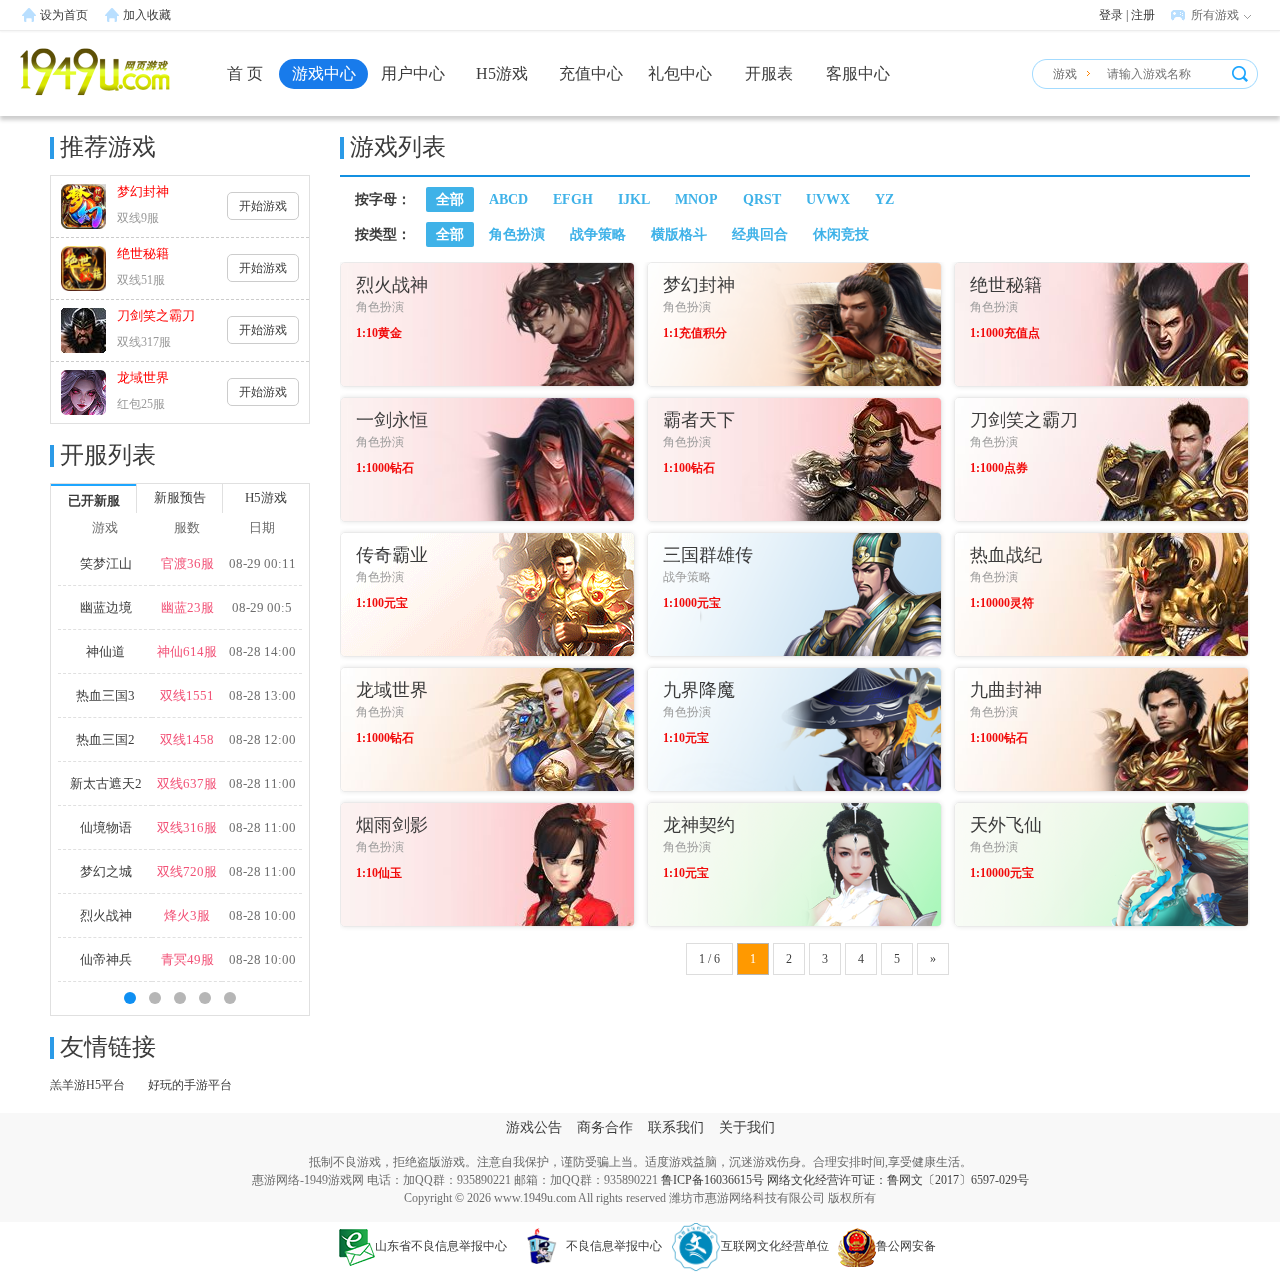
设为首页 (64, 15)
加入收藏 (147, 15)
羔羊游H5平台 (87, 1085)
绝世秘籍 (143, 253)
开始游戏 (263, 206)
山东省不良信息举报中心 (441, 1246)
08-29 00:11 (262, 563)
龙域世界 (143, 377)
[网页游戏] (95, 83)
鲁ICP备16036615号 (712, 1180)
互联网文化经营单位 (775, 1246)
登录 (1111, 15)
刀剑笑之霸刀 (156, 315)
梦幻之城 (106, 871)
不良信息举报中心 (614, 1246)
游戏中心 (324, 73)
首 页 (245, 73)
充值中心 (591, 73)
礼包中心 (680, 73)
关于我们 (747, 1127)
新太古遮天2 (106, 783)
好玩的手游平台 (190, 1085)
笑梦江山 (106, 563)
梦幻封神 (143, 191)
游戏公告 (534, 1127)
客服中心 (858, 73)
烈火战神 (106, 915)
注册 (1143, 15)
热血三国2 (105, 739)
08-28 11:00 (262, 783)
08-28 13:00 (262, 695)
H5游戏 (502, 73)
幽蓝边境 (106, 607)
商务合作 (605, 1127)
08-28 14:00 (262, 651)
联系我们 (676, 1127)
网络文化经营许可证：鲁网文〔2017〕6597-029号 (898, 1180)
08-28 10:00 (262, 915)
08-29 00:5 (262, 607)
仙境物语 (106, 827)
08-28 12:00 (262, 739)
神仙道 (105, 651)
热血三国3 (105, 695)
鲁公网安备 (906, 1246)
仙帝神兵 (106, 959)
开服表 (769, 73)
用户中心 (413, 73)
